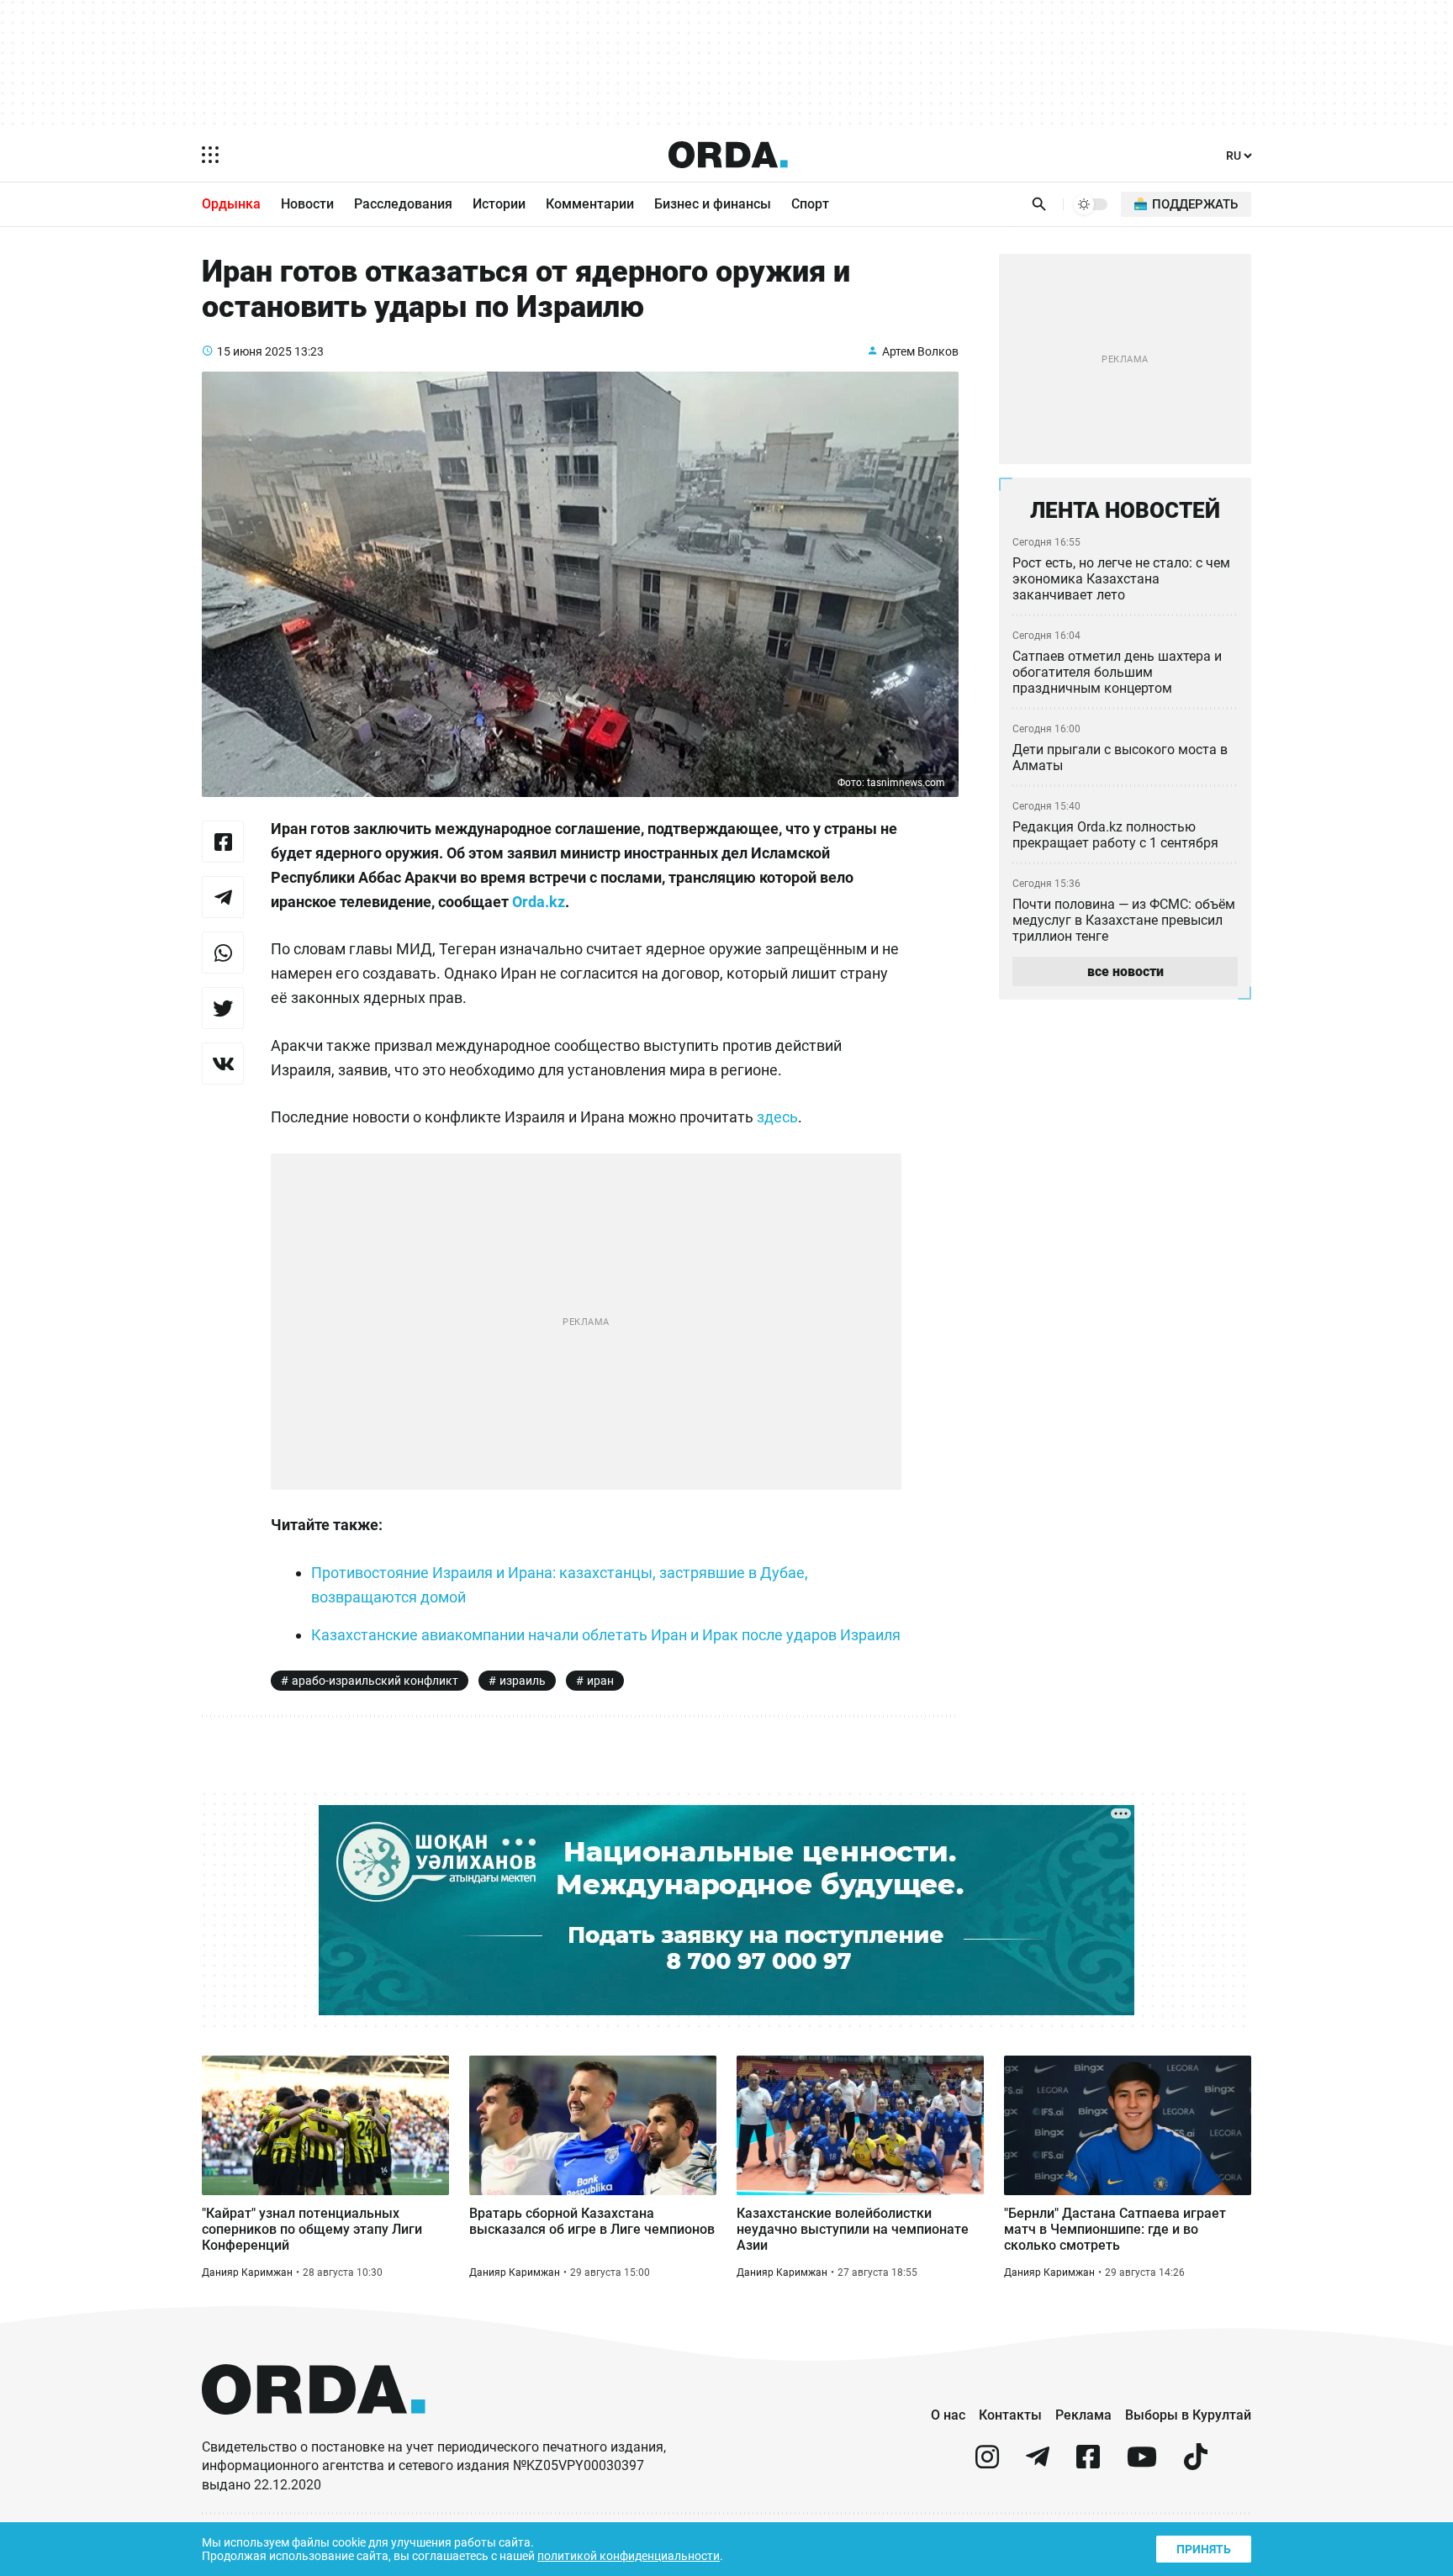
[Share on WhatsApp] (223, 953)
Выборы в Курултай (1188, 2415)
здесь (777, 1117)
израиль (523, 1681)
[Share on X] (223, 1008)
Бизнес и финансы (713, 204)
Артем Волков (920, 351)
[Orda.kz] (314, 2430)
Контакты (1010, 2415)
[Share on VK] (223, 1064)
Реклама (1083, 2415)
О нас (948, 2415)
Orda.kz (539, 902)
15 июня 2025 (254, 351)
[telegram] (1038, 2464)
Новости (307, 204)
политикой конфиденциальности (629, 2556)
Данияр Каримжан (247, 2272)
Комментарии (590, 204)
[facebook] (1088, 2464)
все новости (1125, 971)
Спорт (810, 204)
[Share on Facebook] (223, 842)
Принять (1204, 2549)
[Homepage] (728, 155)
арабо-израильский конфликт (375, 1681)
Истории (499, 204)
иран (600, 1681)
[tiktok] (1196, 2464)
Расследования (403, 204)
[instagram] (987, 2464)
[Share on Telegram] (223, 897)
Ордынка (231, 204)
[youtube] (1142, 2464)
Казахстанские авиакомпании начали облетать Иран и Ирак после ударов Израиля (606, 1635)
